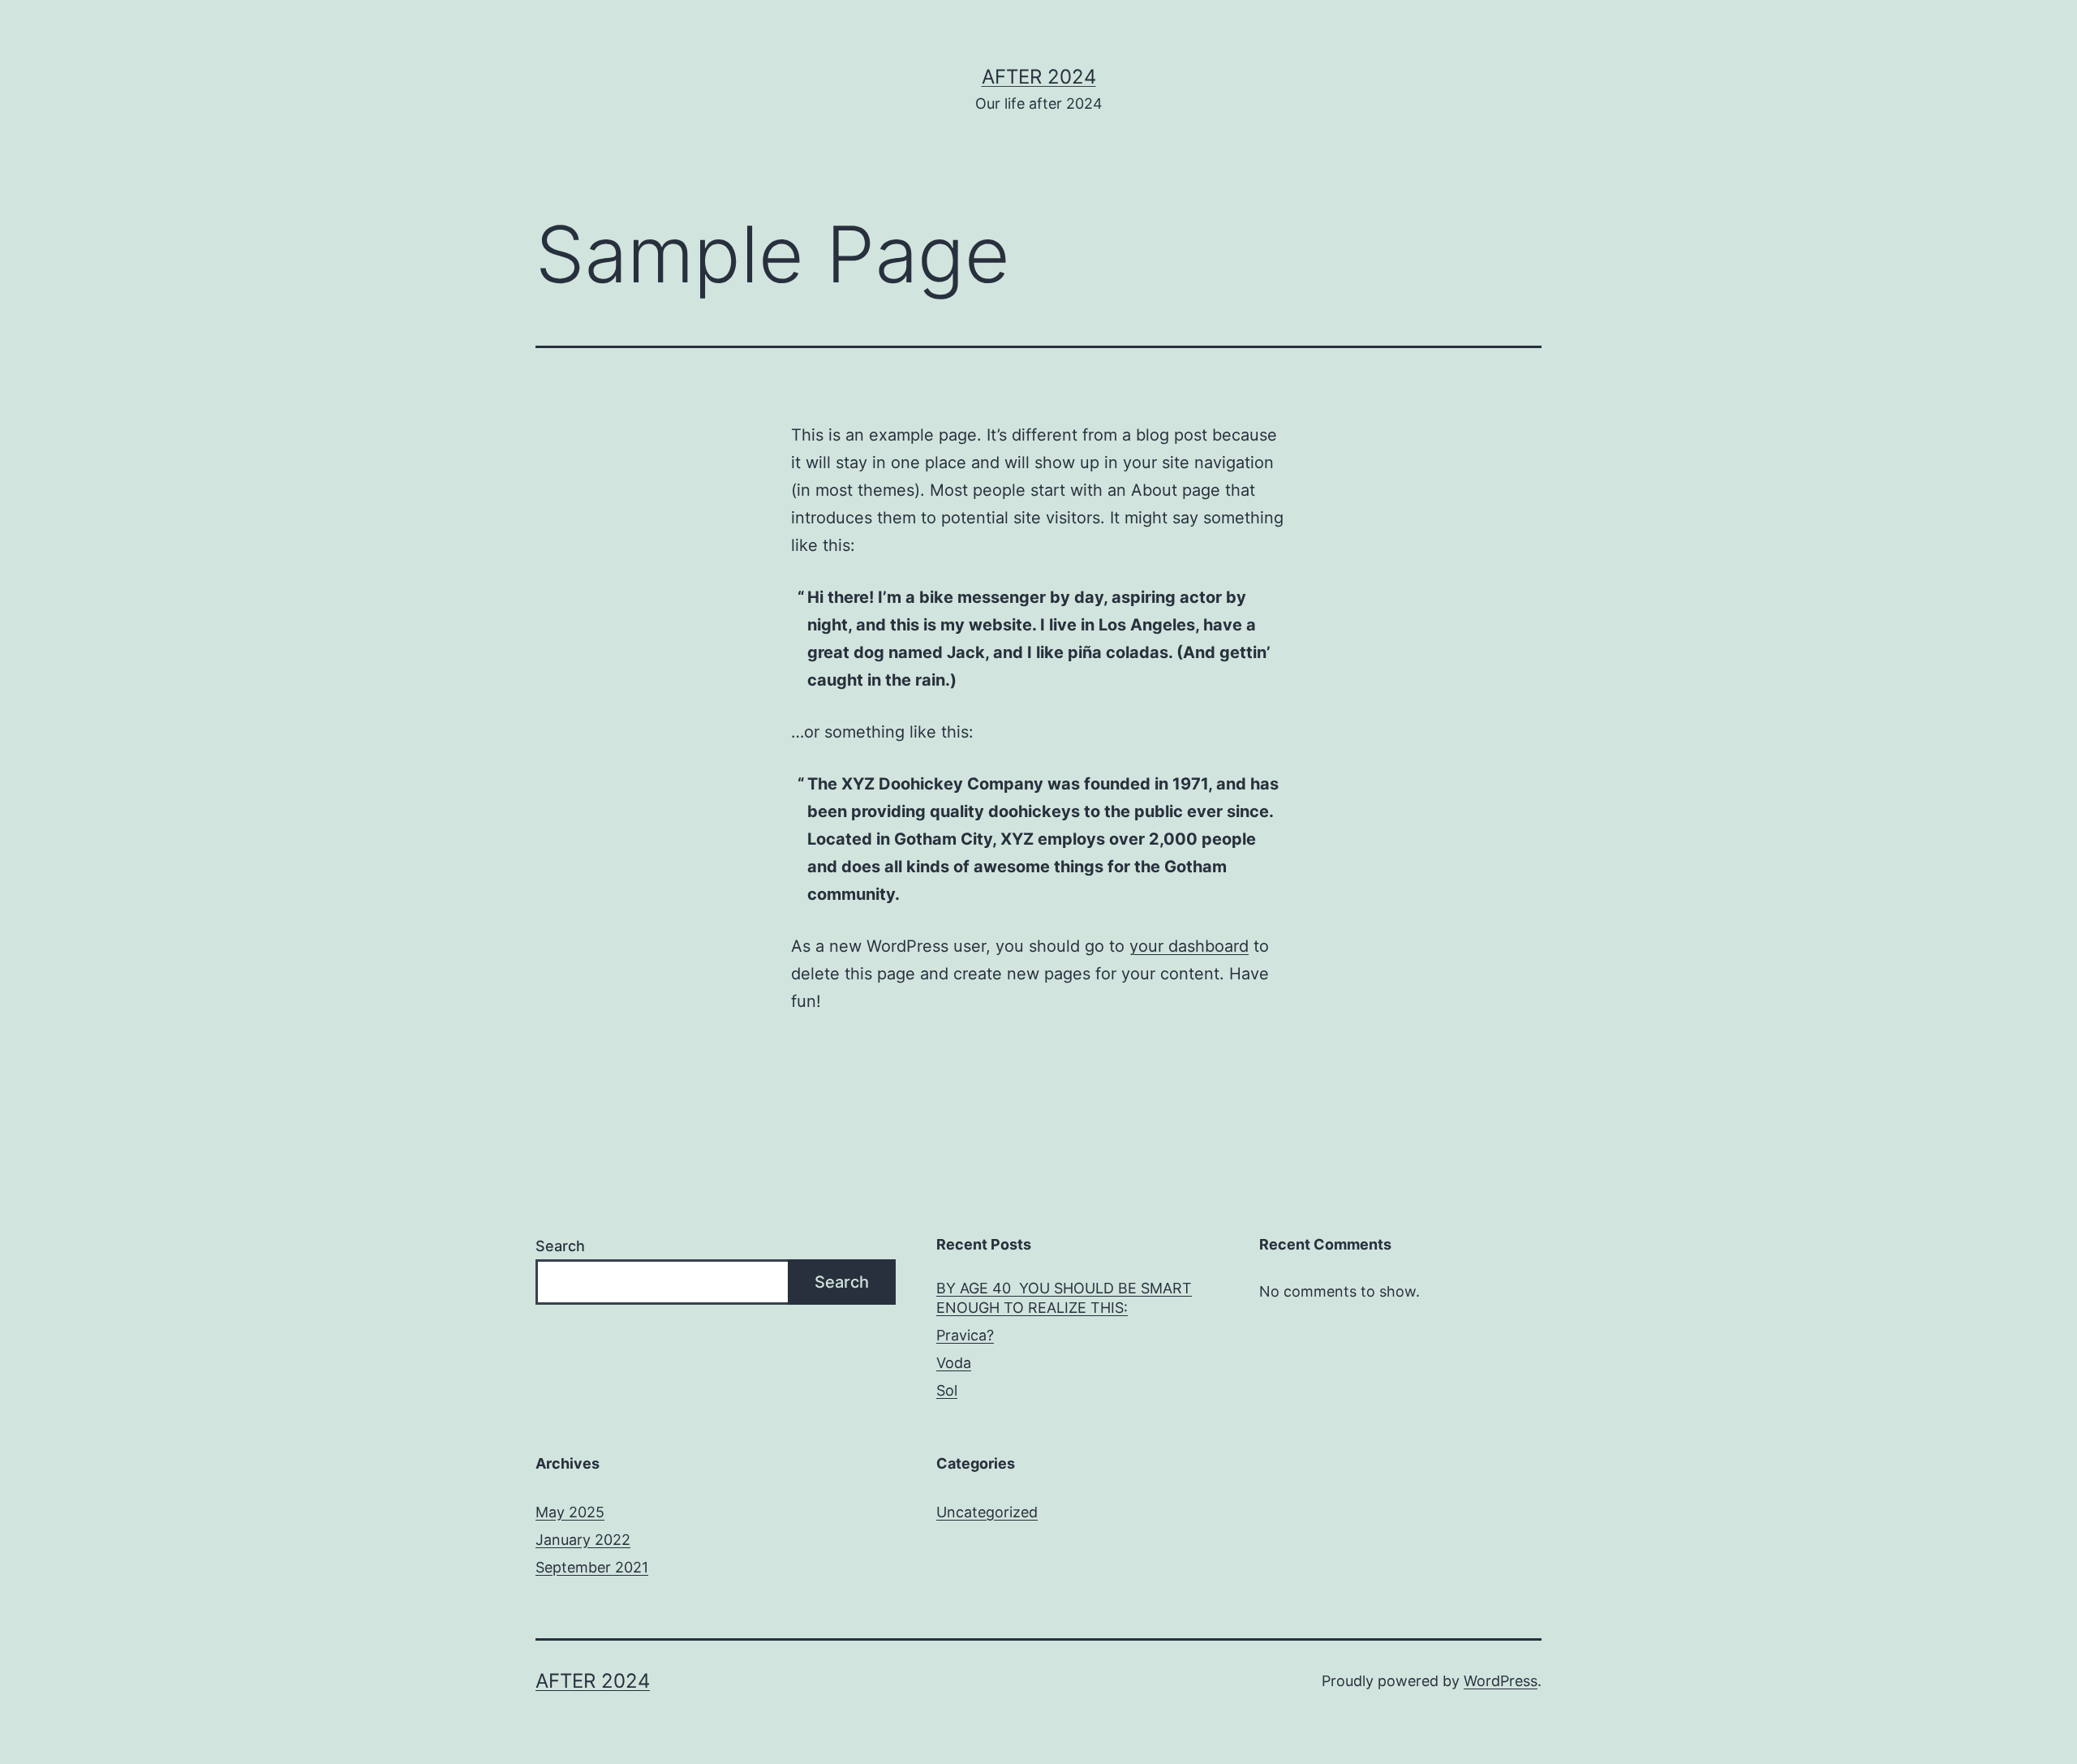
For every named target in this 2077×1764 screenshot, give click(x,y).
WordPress (1501, 1681)
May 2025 (570, 1512)
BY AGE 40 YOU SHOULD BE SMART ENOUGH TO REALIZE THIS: (1064, 1297)
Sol (947, 1390)
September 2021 (592, 1567)
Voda (954, 1363)
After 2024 (1039, 77)
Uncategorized (987, 1512)
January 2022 (583, 1540)
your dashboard (1189, 946)
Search (560, 1246)
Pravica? (965, 1335)
